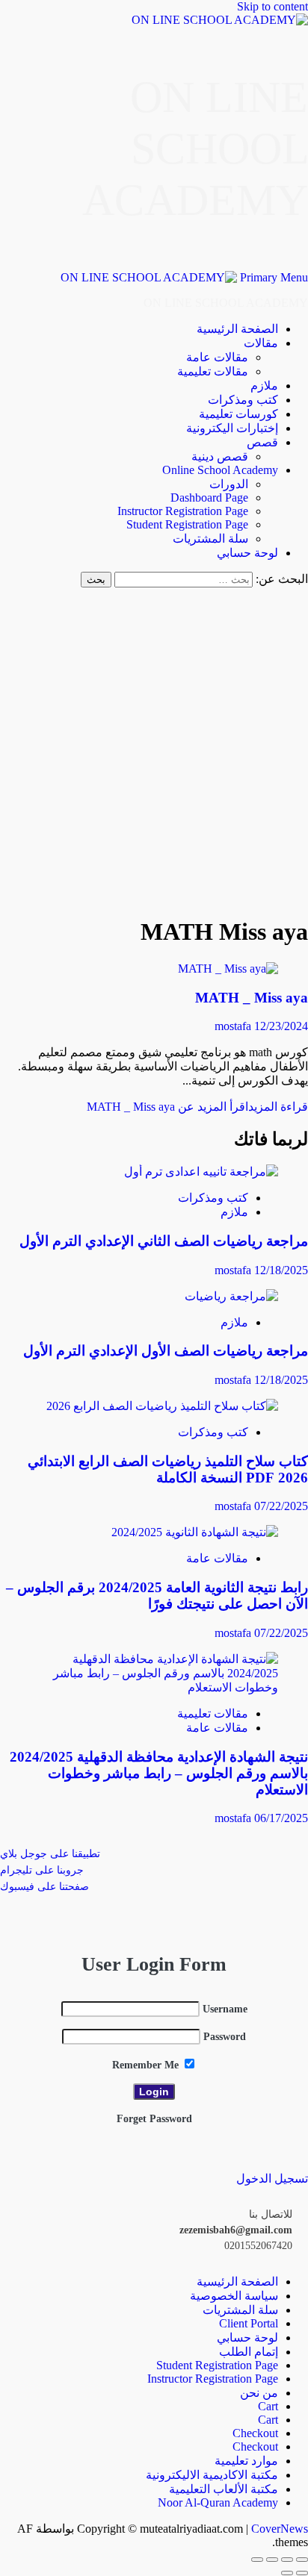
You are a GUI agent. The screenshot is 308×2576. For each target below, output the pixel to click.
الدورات (229, 484)
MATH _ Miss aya (252, 998)
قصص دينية (220, 456)
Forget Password (154, 2119)
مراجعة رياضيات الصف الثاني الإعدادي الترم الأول (164, 1241)
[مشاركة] (272, 2560)
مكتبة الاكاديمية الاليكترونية (212, 2475)
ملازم (264, 386)
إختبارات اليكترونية (232, 428)
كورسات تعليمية (238, 414)
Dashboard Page (209, 498)
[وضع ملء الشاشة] (287, 2560)
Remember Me (147, 2065)
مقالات (261, 343)
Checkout (255, 2433)
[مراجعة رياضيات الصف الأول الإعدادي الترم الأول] (231, 1296)
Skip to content (272, 6)
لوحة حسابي (247, 553)
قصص (262, 442)
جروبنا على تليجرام (42, 1870)
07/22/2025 (281, 1506)
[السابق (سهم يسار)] (302, 2573)
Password (225, 2037)
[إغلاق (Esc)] (257, 2560)
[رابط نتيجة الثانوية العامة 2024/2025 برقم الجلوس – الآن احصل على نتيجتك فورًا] (195, 1532)
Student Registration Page (187, 524)
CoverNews (280, 2529)
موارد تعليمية (246, 2461)
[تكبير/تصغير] (302, 2560)
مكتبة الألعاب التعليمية (224, 2489)
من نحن (259, 2393)
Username (225, 2009)
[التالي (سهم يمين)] (287, 2573)
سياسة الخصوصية (234, 2296)
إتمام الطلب (249, 2352)
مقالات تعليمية (213, 371)
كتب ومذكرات (243, 400)
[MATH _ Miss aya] (228, 969)
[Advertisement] (154, 749)
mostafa (234, 1026)
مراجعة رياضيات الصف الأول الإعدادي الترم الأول (166, 1351)
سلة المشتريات (210, 539)
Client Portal (249, 2323)
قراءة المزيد (197, 1107)
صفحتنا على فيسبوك (44, 1887)
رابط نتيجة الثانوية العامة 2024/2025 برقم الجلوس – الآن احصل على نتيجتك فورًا (157, 1596)
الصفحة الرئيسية (237, 329)
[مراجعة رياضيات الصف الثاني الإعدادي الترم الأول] (201, 1172)
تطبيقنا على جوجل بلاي (50, 1854)
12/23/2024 (281, 1026)
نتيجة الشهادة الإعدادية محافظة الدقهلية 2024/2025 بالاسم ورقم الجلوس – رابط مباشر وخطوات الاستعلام (159, 1773)
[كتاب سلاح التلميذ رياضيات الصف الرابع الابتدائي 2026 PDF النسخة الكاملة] (162, 1406)
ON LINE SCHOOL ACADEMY (195, 149)
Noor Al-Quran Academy (218, 2502)
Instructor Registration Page (183, 511)
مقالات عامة (217, 357)
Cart (268, 2406)
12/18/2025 (281, 1270)
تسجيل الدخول (272, 2179)
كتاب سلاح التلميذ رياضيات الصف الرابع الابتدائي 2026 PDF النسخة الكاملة (168, 1469)
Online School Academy (220, 470)
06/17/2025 (281, 1818)
